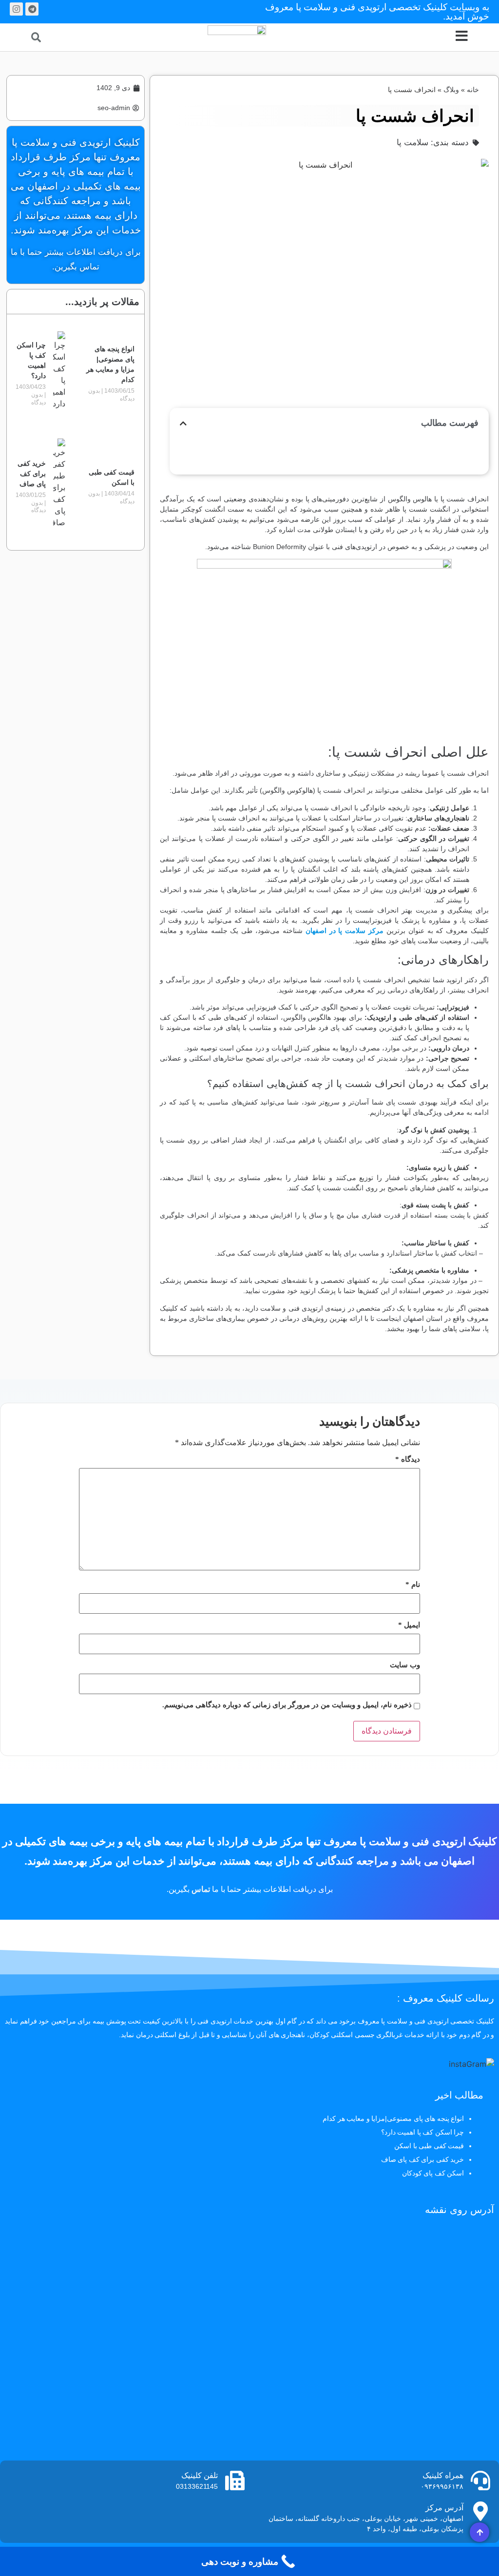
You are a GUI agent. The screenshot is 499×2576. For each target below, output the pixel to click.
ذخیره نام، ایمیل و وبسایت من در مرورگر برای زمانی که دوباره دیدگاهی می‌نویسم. (287, 1705)
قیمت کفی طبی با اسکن (429, 2146)
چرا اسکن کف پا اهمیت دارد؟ (423, 2132)
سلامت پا (413, 143)
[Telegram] (32, 9)
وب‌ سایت (405, 1665)
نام (413, 1585)
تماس (201, 1889)
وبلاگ (451, 90)
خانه (473, 90)
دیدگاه (408, 1460)
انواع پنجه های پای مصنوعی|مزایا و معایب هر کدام (393, 2118)
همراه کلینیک (443, 2475)
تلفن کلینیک (200, 2475)
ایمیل (409, 1625)
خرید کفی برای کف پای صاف (32, 474)
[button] (36, 37)
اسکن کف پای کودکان (433, 2173)
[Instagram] (16, 9)
